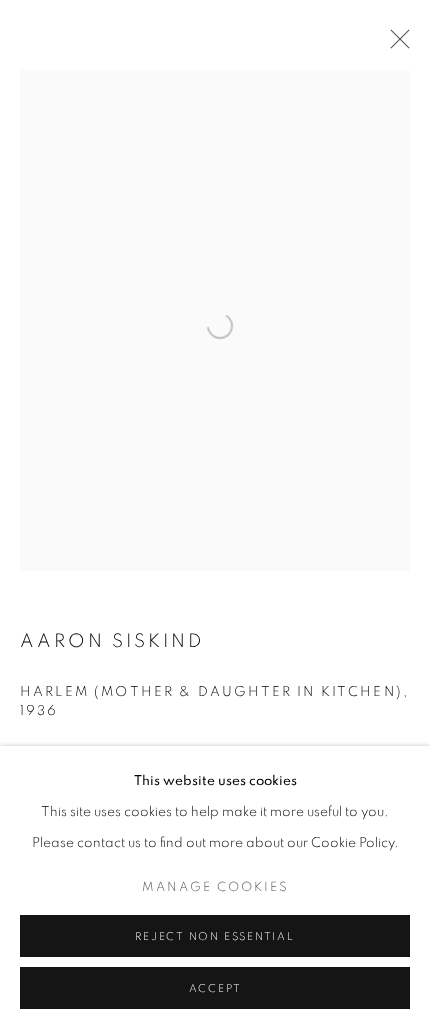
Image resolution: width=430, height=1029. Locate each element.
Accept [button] (215, 988)
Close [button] (395, 45)
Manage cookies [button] (215, 887)
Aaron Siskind (112, 641)
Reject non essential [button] (214, 936)
